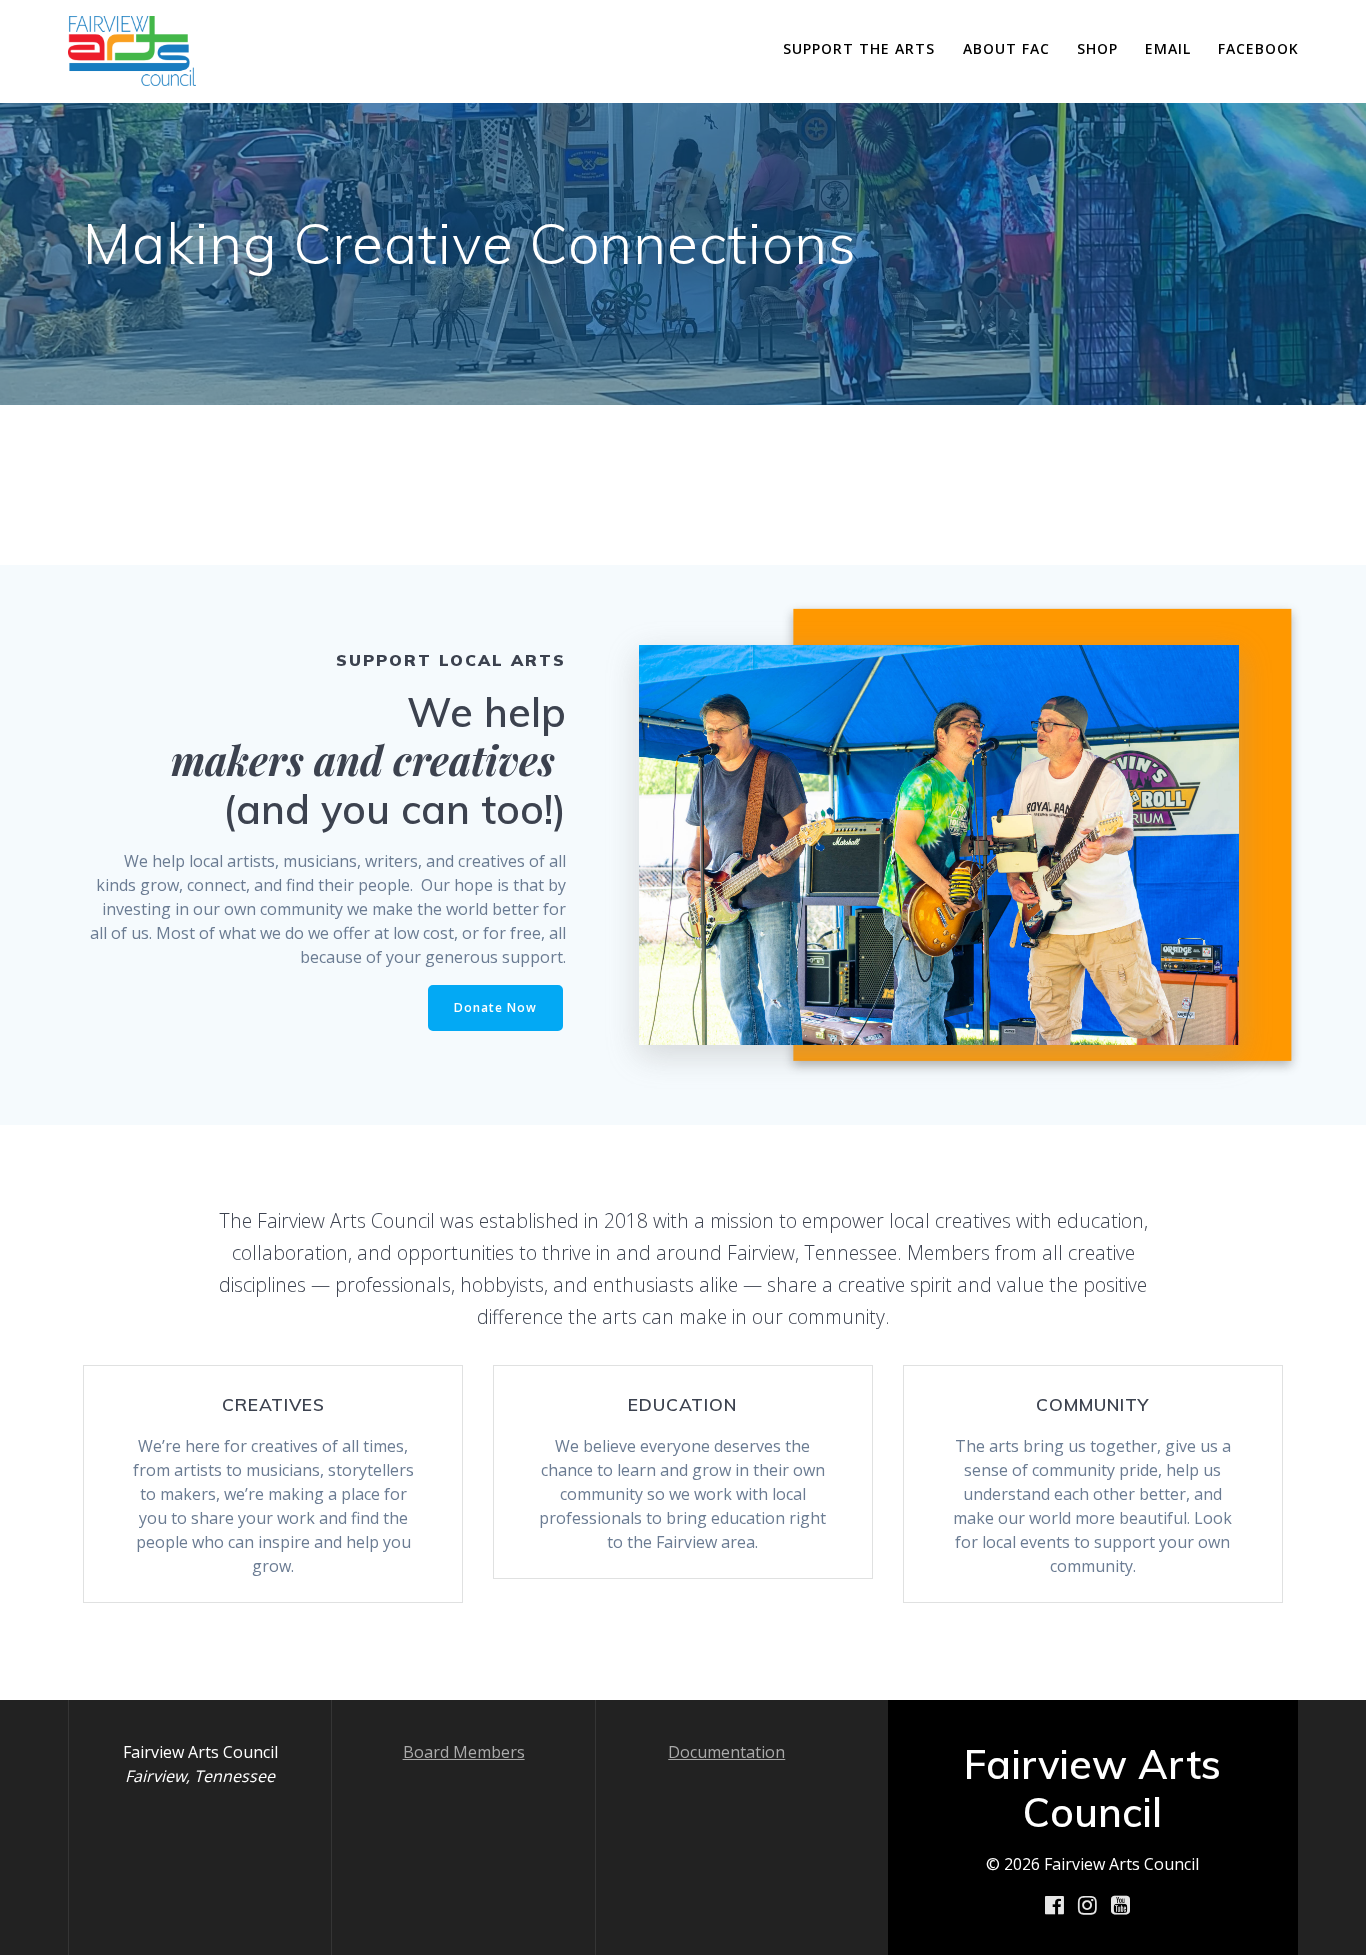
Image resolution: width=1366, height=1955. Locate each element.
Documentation (726, 1752)
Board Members (464, 1752)
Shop (1097, 48)
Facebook (1258, 48)
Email (1168, 48)
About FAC (1006, 48)
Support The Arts (859, 48)
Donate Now (495, 1007)
